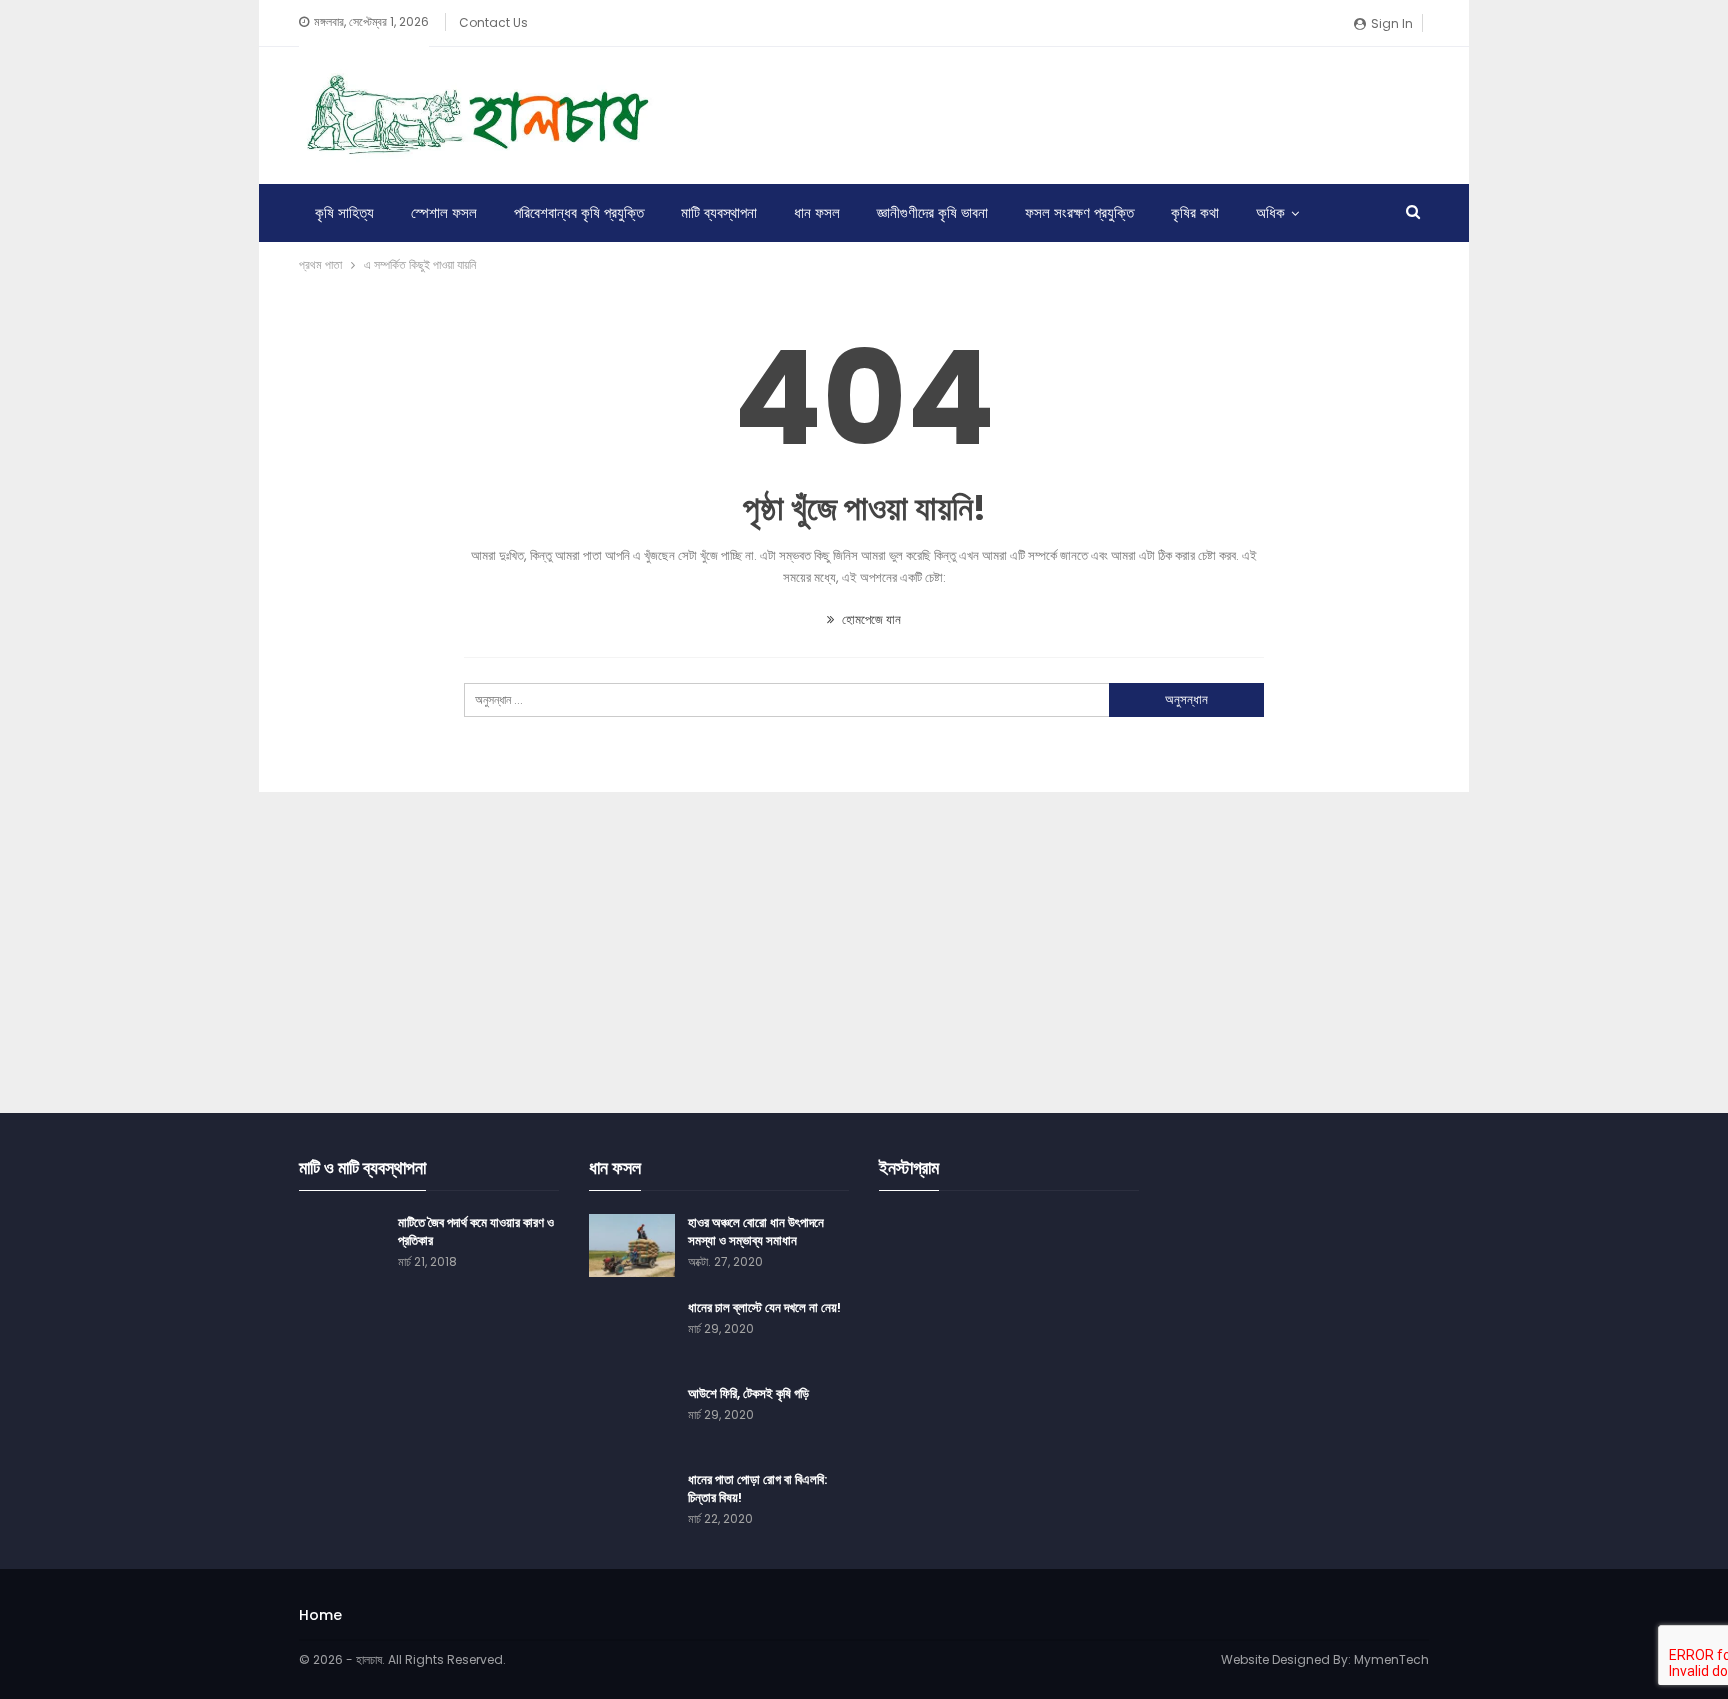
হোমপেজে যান (870, 619)
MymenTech (1391, 1659)
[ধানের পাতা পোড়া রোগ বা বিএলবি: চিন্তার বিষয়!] (632, 1503)
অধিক (1270, 212)
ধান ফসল (817, 212)
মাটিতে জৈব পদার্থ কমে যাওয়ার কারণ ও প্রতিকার (476, 1231)
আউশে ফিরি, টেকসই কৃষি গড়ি (748, 1393)
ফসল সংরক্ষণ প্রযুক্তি (1079, 212)
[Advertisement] (1065, 112)
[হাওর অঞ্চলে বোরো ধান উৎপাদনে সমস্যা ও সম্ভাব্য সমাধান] (632, 1246)
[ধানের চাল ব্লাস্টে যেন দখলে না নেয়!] (632, 1331)
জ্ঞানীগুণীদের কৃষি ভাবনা (932, 212)
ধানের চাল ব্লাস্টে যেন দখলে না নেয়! (764, 1307)
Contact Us (493, 22)
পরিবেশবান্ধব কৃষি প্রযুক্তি (579, 212)
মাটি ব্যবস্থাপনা (719, 212)
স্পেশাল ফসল (444, 212)
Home (320, 1615)
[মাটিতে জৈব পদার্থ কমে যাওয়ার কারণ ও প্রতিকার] (342, 1246)
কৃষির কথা (1195, 212)
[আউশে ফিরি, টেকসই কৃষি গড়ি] (632, 1417)
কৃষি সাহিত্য (344, 212)
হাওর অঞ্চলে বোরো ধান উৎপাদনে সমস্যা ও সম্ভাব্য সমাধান (756, 1231)
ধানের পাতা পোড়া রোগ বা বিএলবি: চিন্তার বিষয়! (757, 1488)
